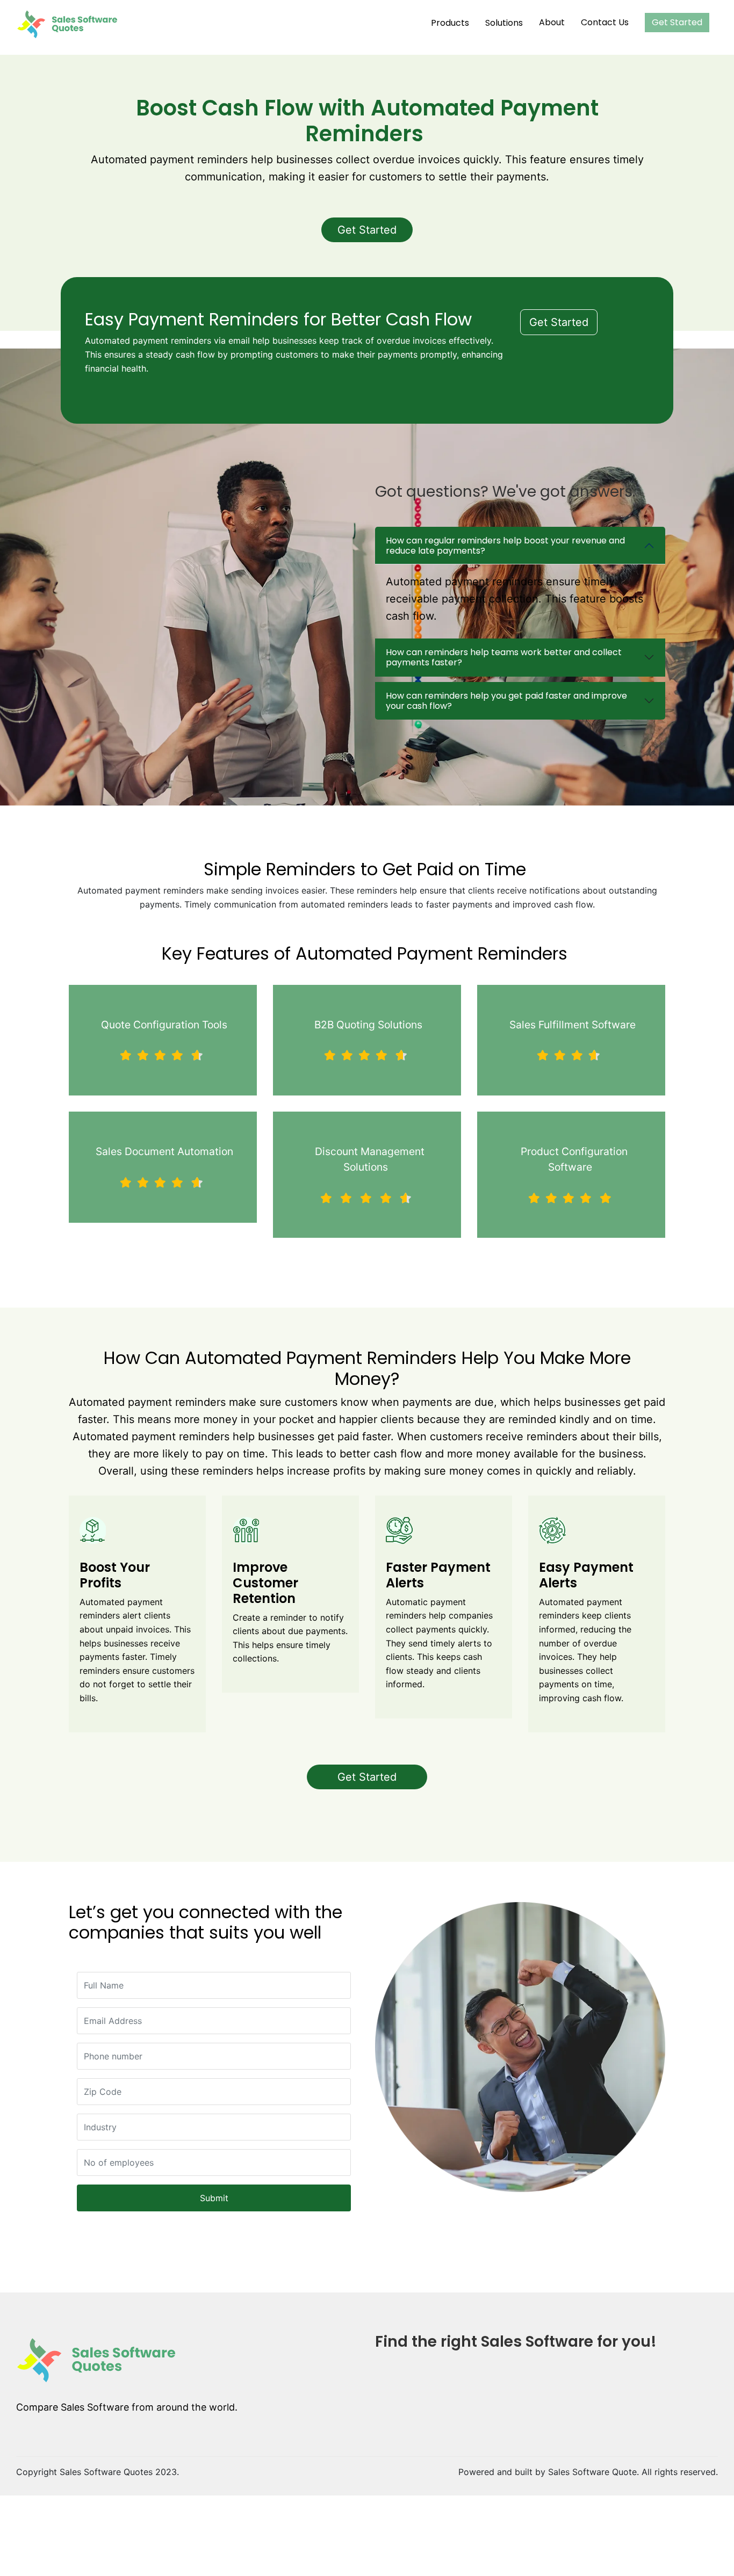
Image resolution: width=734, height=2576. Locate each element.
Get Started (677, 22)
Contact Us (605, 22)
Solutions (504, 23)
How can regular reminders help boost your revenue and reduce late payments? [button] (505, 546)
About (552, 22)
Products (450, 23)
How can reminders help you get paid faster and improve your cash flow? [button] (506, 701)
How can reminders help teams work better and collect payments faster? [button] (504, 657)
